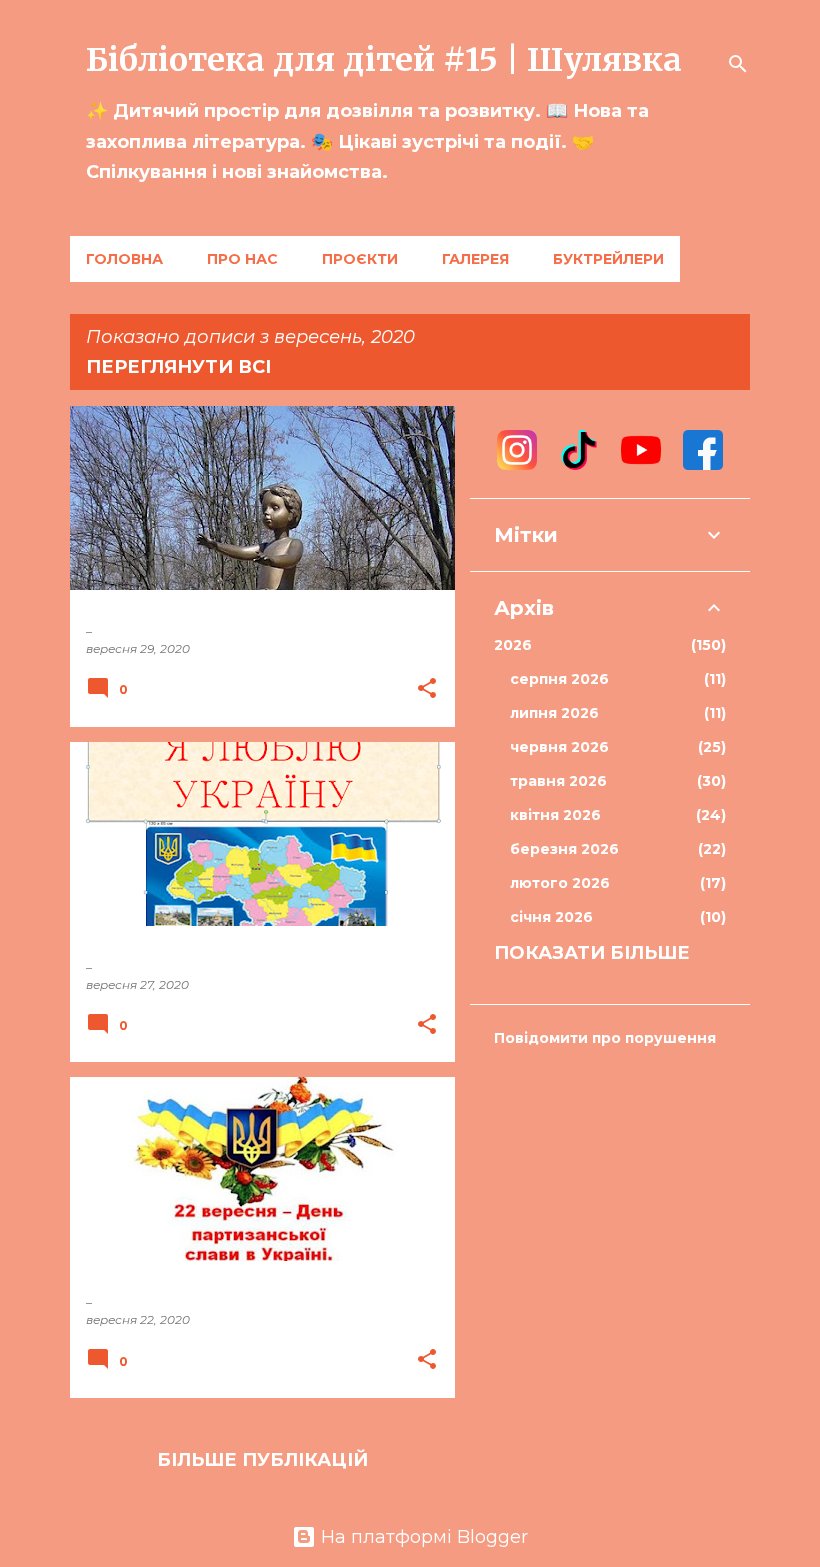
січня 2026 (615, 917)
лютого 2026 (615, 883)
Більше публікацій (262, 1460)
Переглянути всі (178, 367)
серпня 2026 (615, 679)
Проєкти (360, 259)
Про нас (242, 259)
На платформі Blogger (422, 1537)
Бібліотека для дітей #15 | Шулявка (384, 60)
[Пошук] (738, 64)
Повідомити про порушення (605, 1038)
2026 (607, 645)
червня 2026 (615, 747)
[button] (427, 689)
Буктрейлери (608, 259)
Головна (124, 259)
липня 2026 (615, 713)
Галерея (475, 259)
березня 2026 (615, 849)
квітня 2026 (615, 815)
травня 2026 (615, 781)
